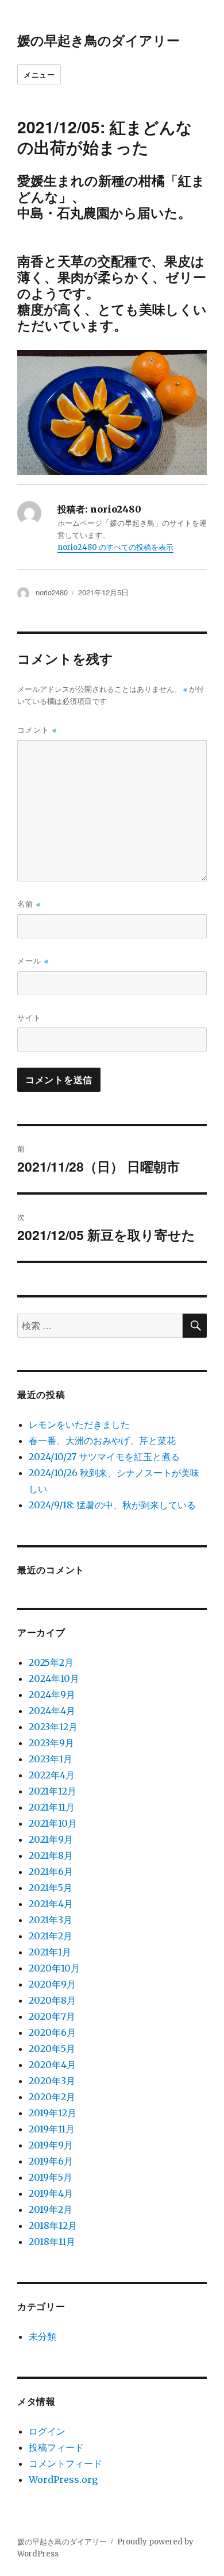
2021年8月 (51, 1855)
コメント (37, 729)
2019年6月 (51, 2161)
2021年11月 (52, 1807)
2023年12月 (53, 1727)
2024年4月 (52, 1711)
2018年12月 (53, 2225)
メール (33, 960)
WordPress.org (63, 2479)
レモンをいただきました (79, 1424)
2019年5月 (51, 2177)
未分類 (43, 2336)
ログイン (47, 2431)
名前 (29, 904)
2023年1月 (51, 1759)
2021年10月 (53, 1823)
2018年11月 (52, 2242)
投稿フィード (56, 2447)
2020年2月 (52, 2097)
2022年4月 (52, 1775)
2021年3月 (51, 1920)
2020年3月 (52, 2081)
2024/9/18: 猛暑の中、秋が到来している (112, 1505)
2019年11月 (52, 2129)
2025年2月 (51, 1662)
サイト (29, 1017)
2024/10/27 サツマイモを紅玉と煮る (104, 1457)
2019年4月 (51, 2193)
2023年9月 (51, 1743)
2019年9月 (51, 2145)
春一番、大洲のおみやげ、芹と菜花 (102, 1441)
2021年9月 (51, 1839)
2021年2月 (51, 1936)
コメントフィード (65, 2463)
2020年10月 (54, 1968)
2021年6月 (51, 1872)
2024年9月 (52, 1695)
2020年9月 (52, 1984)
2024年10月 (54, 1678)
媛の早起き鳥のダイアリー (99, 40)
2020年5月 (52, 2049)
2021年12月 (53, 1791)
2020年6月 (52, 2032)
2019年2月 (51, 2209)
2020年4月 (52, 2065)
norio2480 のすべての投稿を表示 (115, 547)
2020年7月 (52, 2016)
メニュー (39, 74)
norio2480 (52, 592)
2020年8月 (52, 2000)
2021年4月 (51, 1904)
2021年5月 (51, 1888)
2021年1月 (50, 1952)
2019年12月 (53, 2113)
